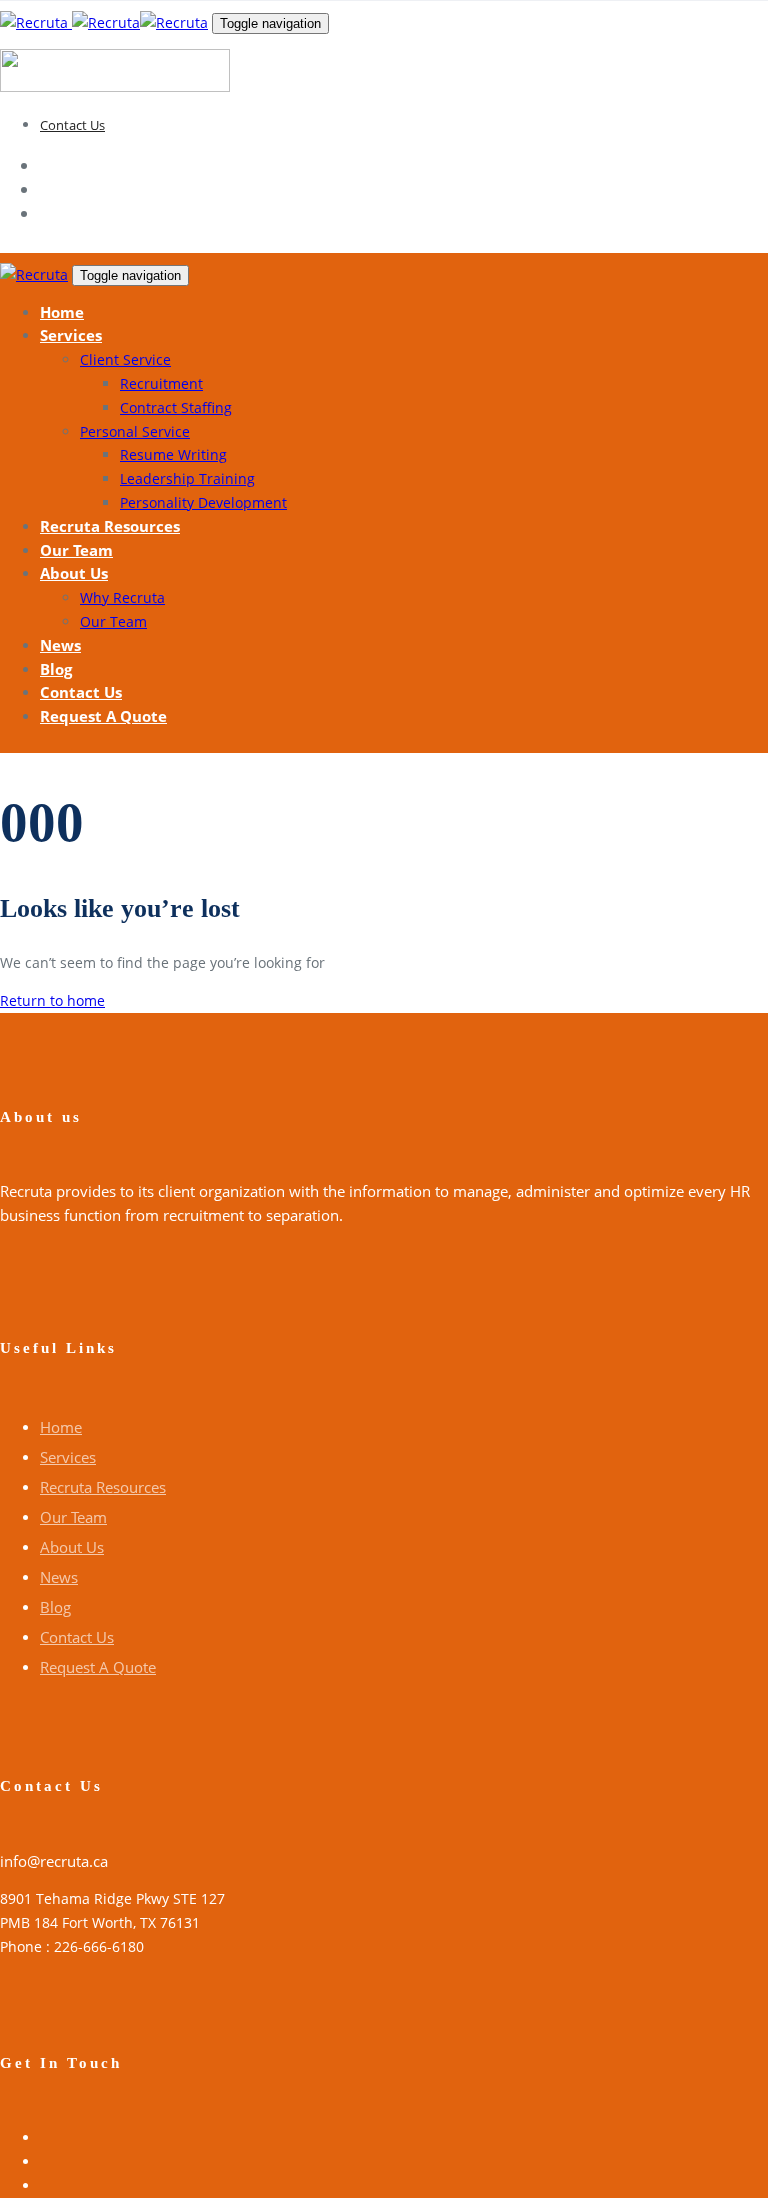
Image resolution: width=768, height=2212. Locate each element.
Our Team (73, 1517)
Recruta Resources (103, 1487)
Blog (55, 1607)
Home (61, 1427)
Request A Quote (98, 1667)
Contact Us (72, 125)
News (59, 1577)
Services (68, 1457)
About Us (72, 1547)
